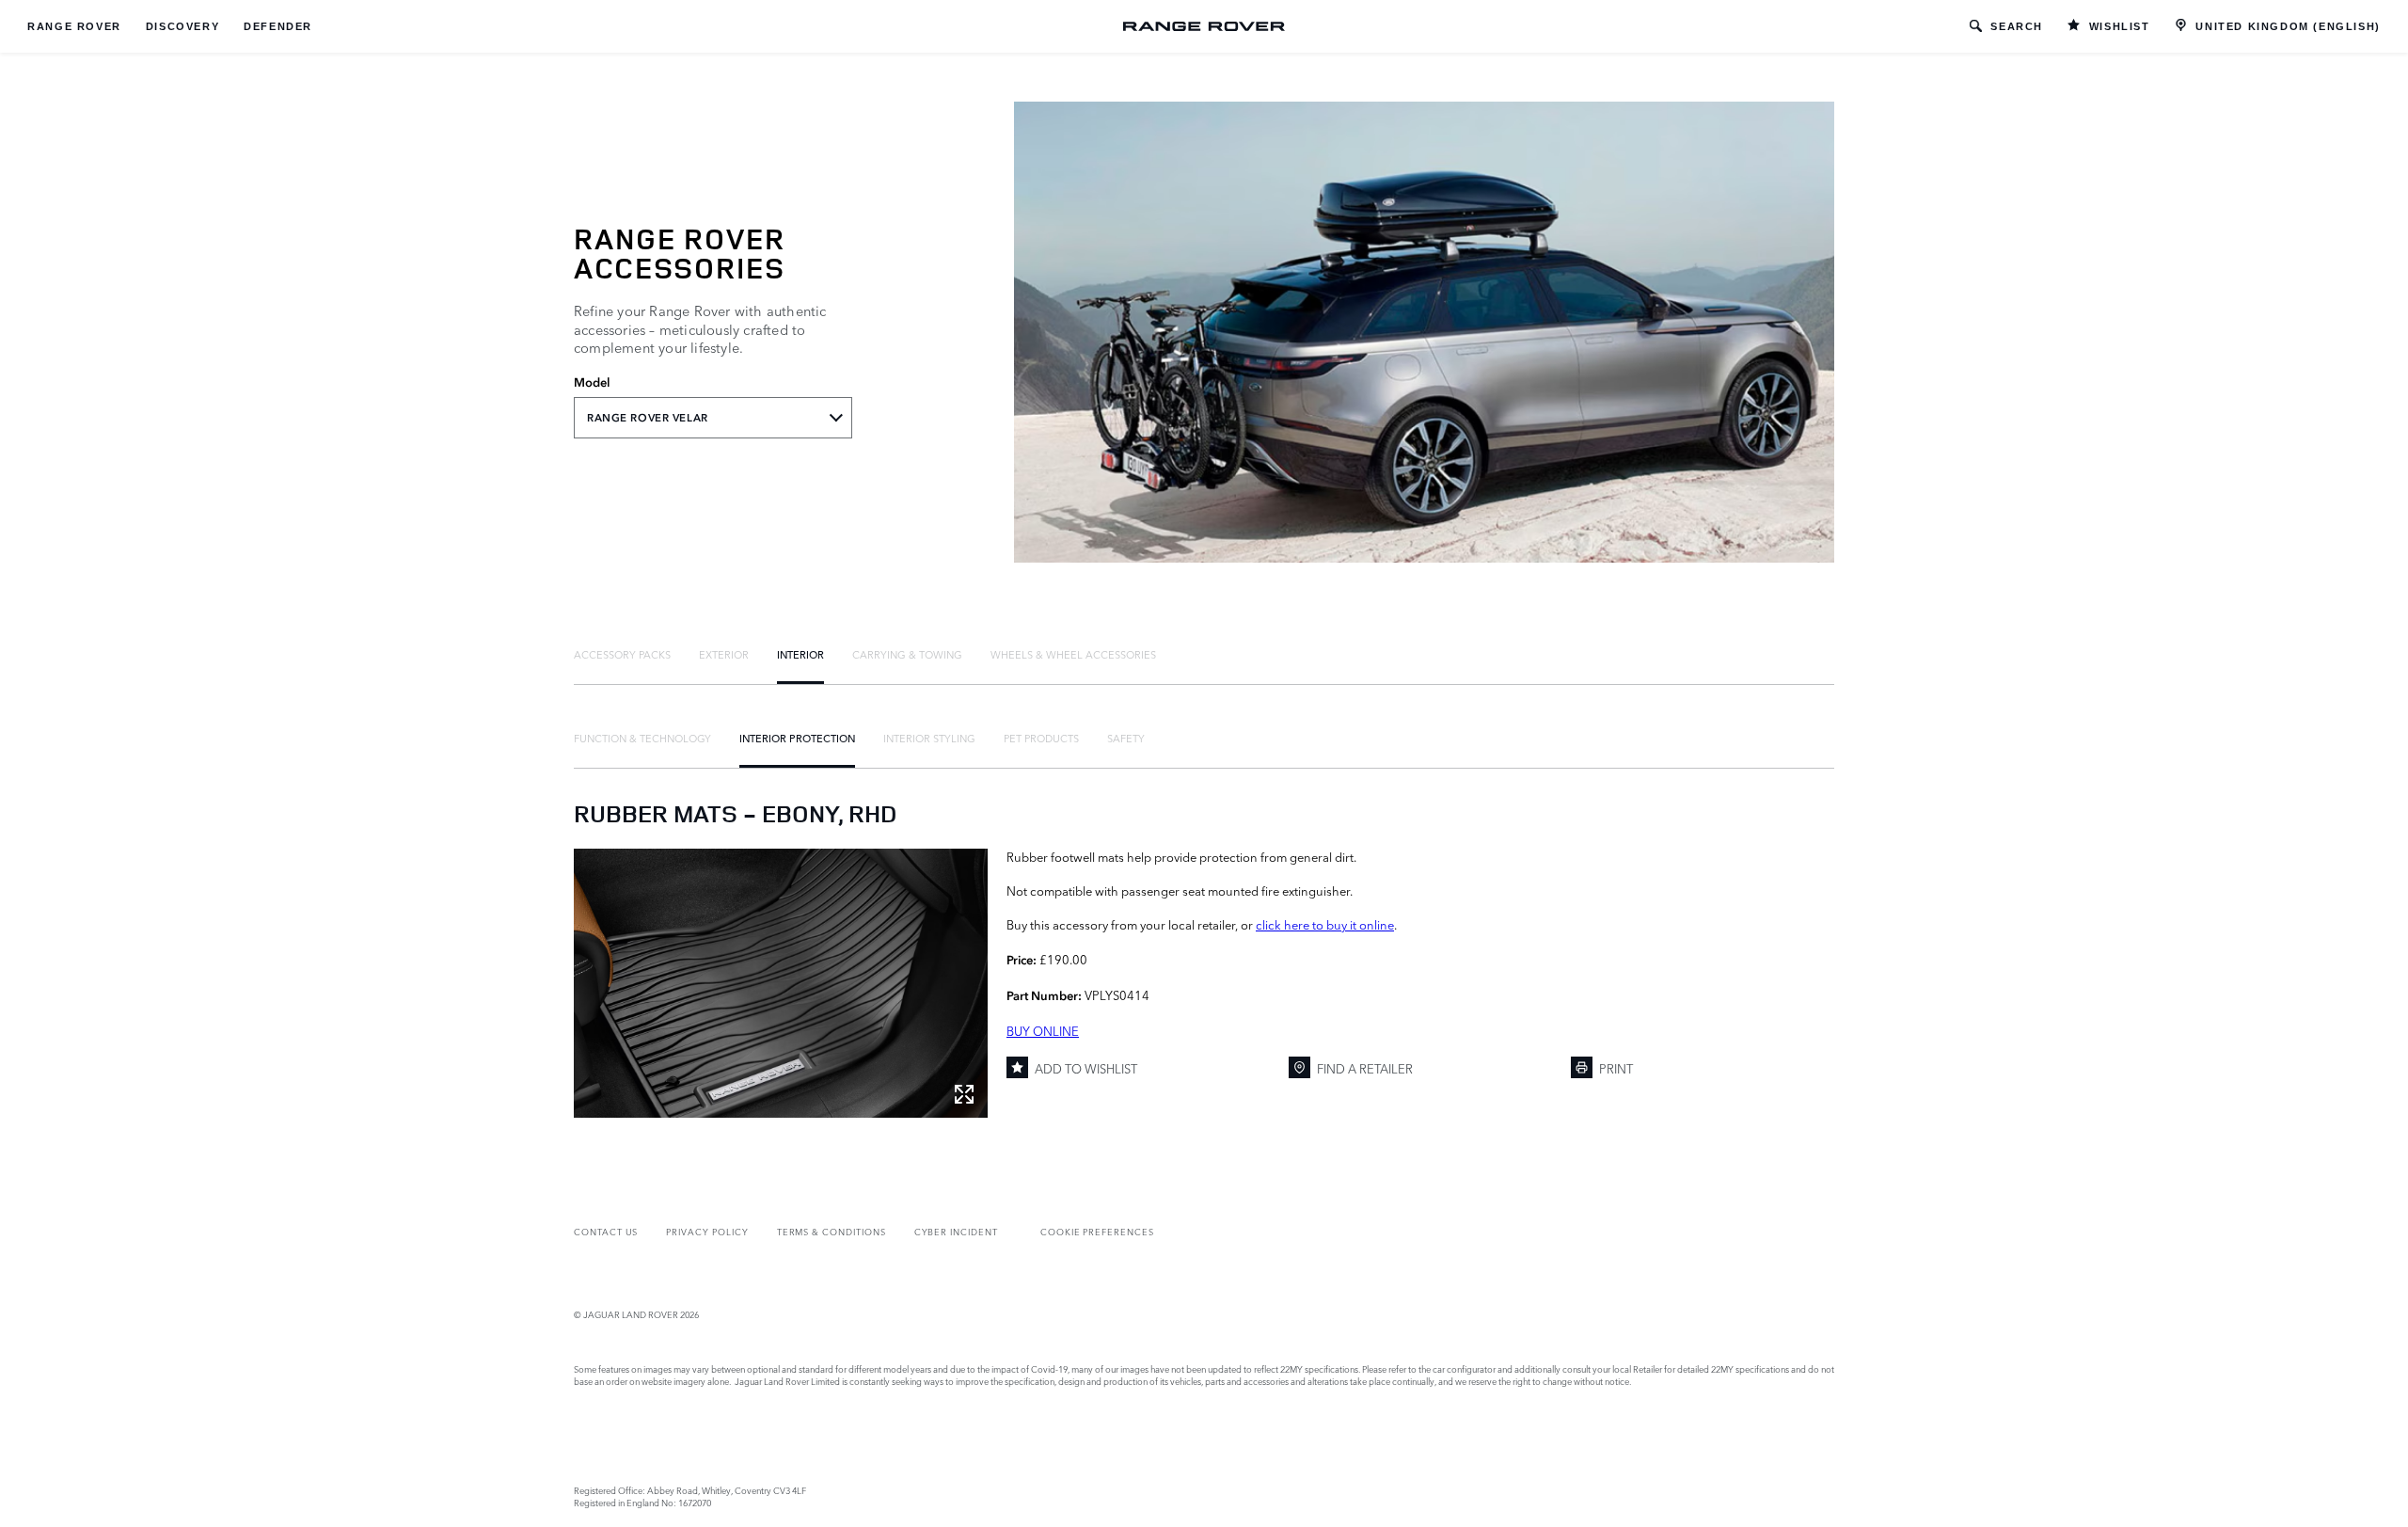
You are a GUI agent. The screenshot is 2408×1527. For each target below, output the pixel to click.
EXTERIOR (724, 654)
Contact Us (606, 1231)
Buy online (1043, 1030)
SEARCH (2017, 26)
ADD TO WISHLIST (1086, 1068)
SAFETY (1126, 738)
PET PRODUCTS (1041, 738)
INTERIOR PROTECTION (797, 738)
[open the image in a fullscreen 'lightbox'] (781, 983)
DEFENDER (278, 26)
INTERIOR (800, 654)
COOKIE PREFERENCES (1097, 1231)
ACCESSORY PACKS (622, 654)
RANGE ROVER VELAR (648, 418)
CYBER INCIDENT (956, 1231)
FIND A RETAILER (1365, 1068)
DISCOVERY (182, 26)
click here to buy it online (1325, 924)
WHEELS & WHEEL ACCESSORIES (1073, 654)
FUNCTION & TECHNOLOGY (642, 738)
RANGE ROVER (74, 26)
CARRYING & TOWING (907, 654)
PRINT (1616, 1068)
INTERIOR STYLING (929, 738)
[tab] (622, 654)
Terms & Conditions (832, 1231)
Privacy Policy (707, 1231)
